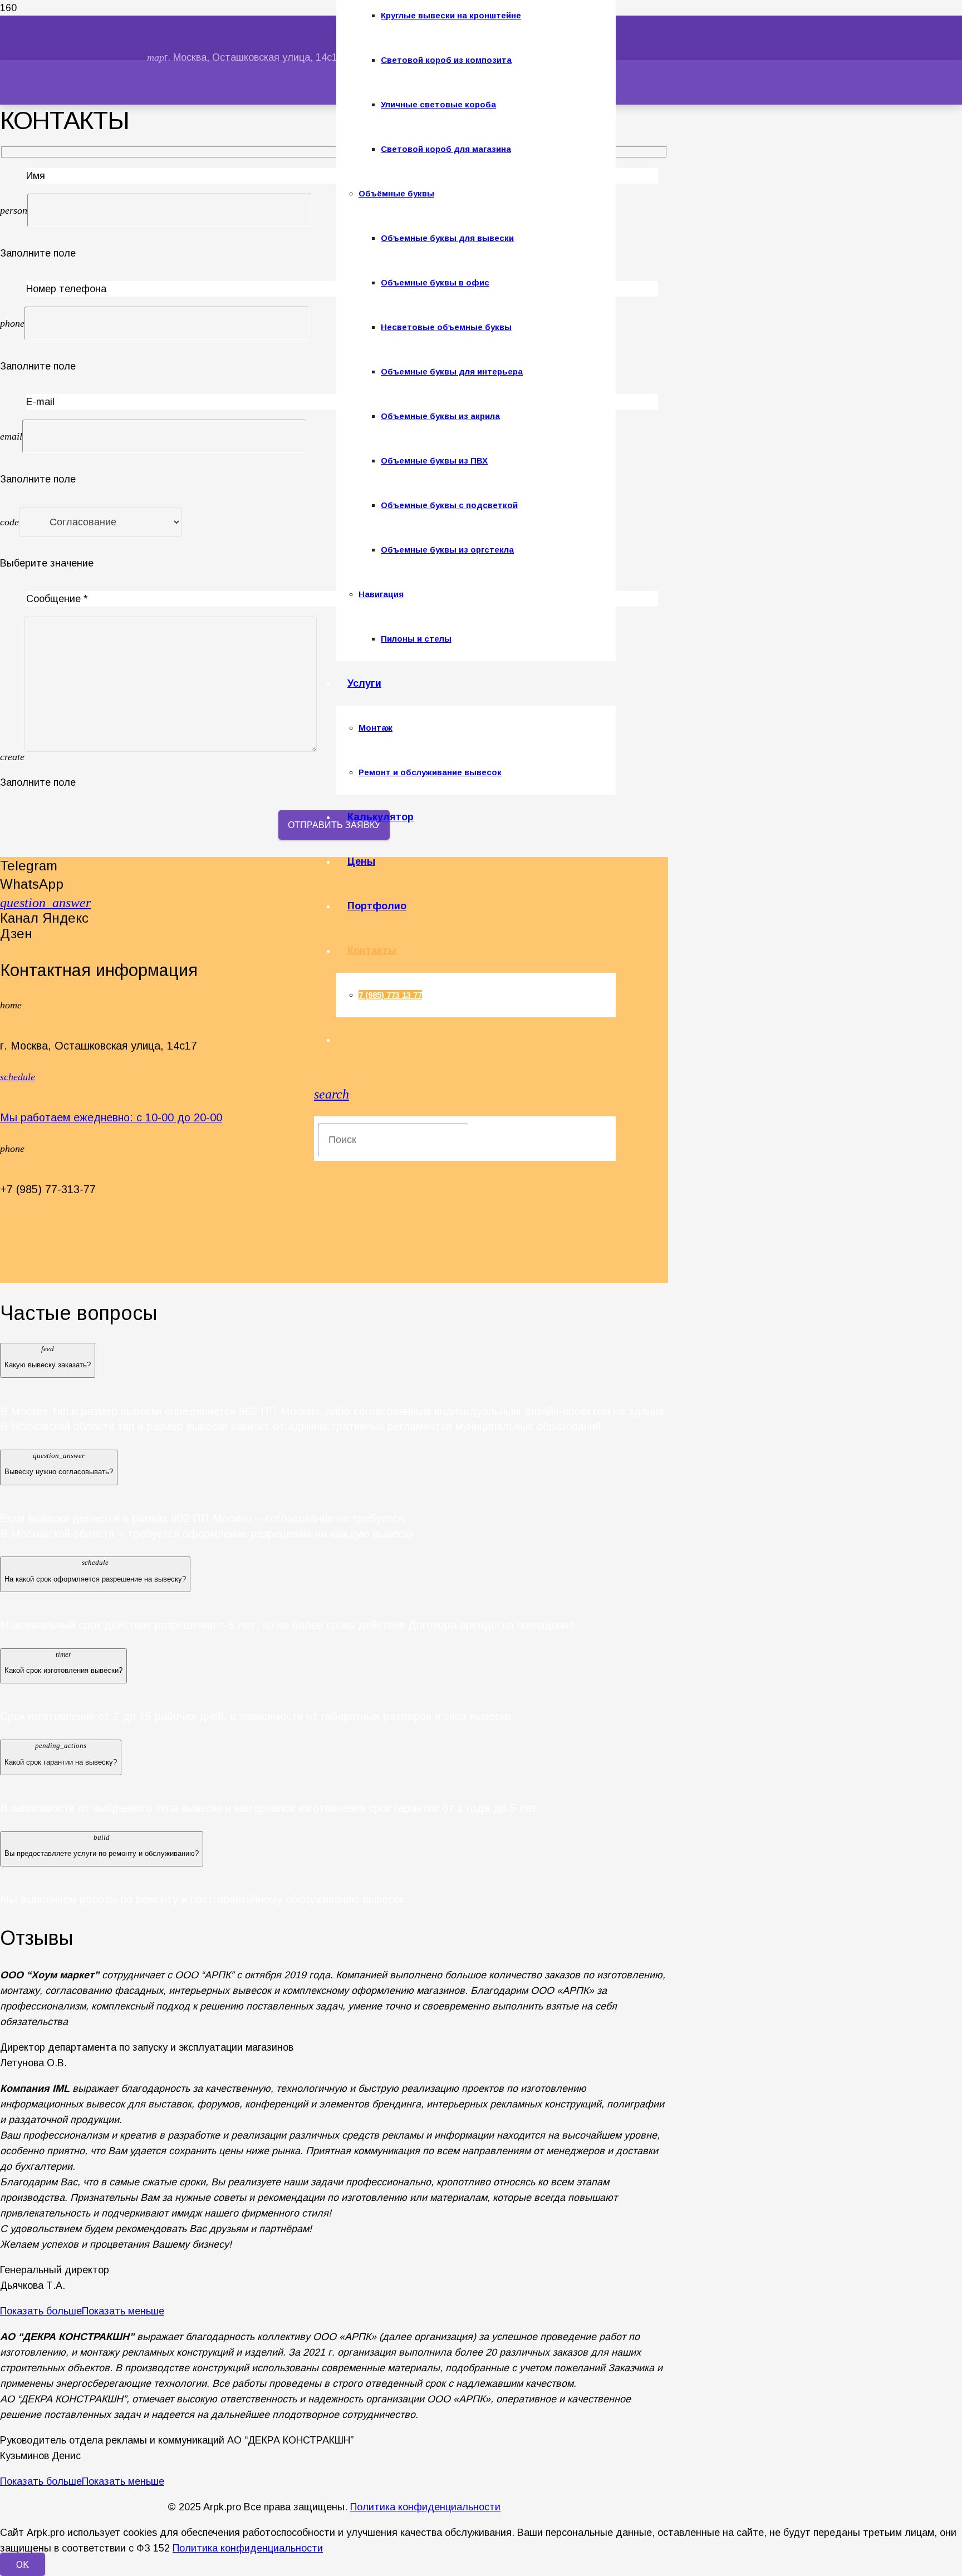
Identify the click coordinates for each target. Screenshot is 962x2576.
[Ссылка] (230, 127)
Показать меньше (123, 2311)
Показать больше (41, 2311)
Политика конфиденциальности (425, 2507)
